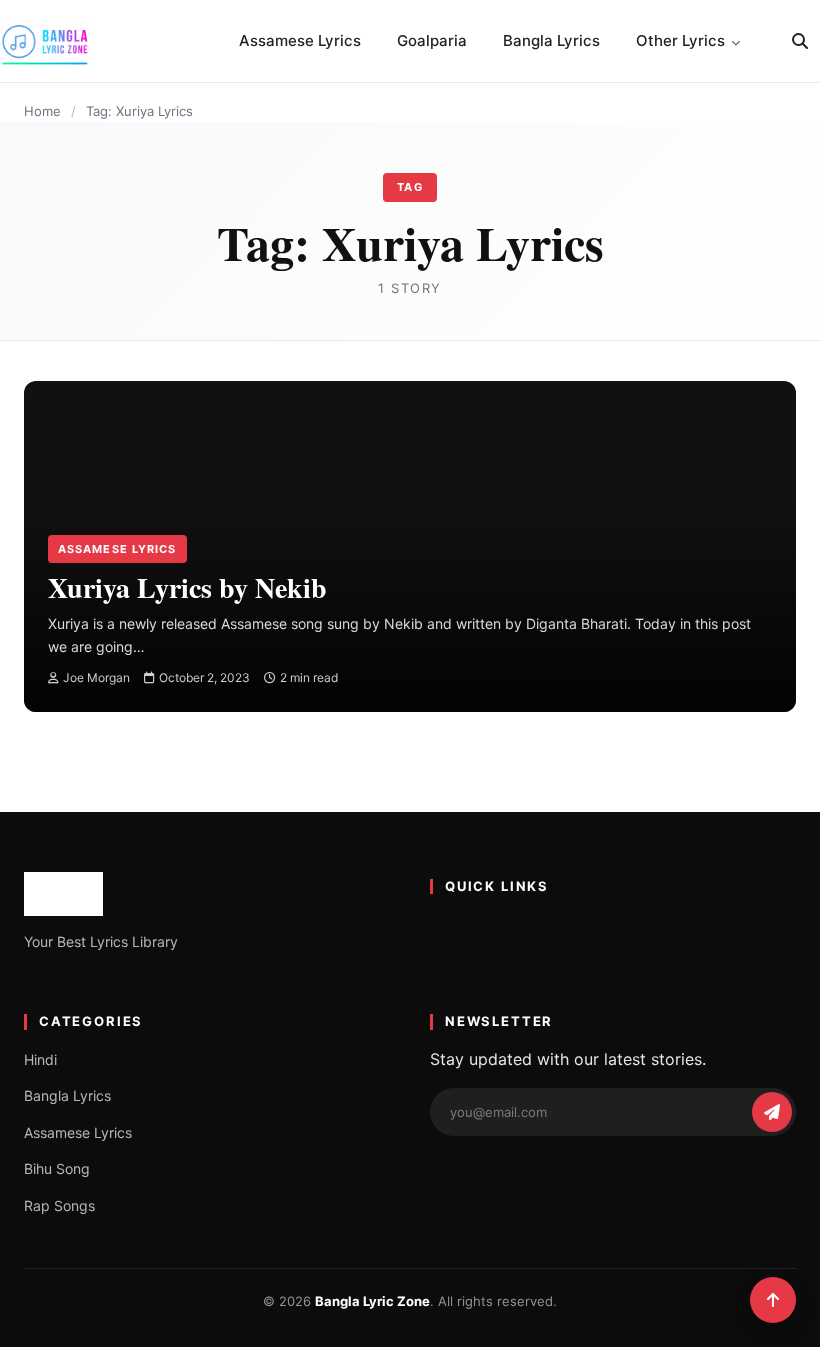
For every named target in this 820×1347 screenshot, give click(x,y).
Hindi (40, 1059)
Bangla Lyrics (551, 40)
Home (42, 111)
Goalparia (432, 40)
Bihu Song (57, 1168)
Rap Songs (59, 1205)
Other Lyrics (680, 40)
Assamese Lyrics (300, 40)
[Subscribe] (772, 1112)
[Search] (800, 41)
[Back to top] (773, 1300)
